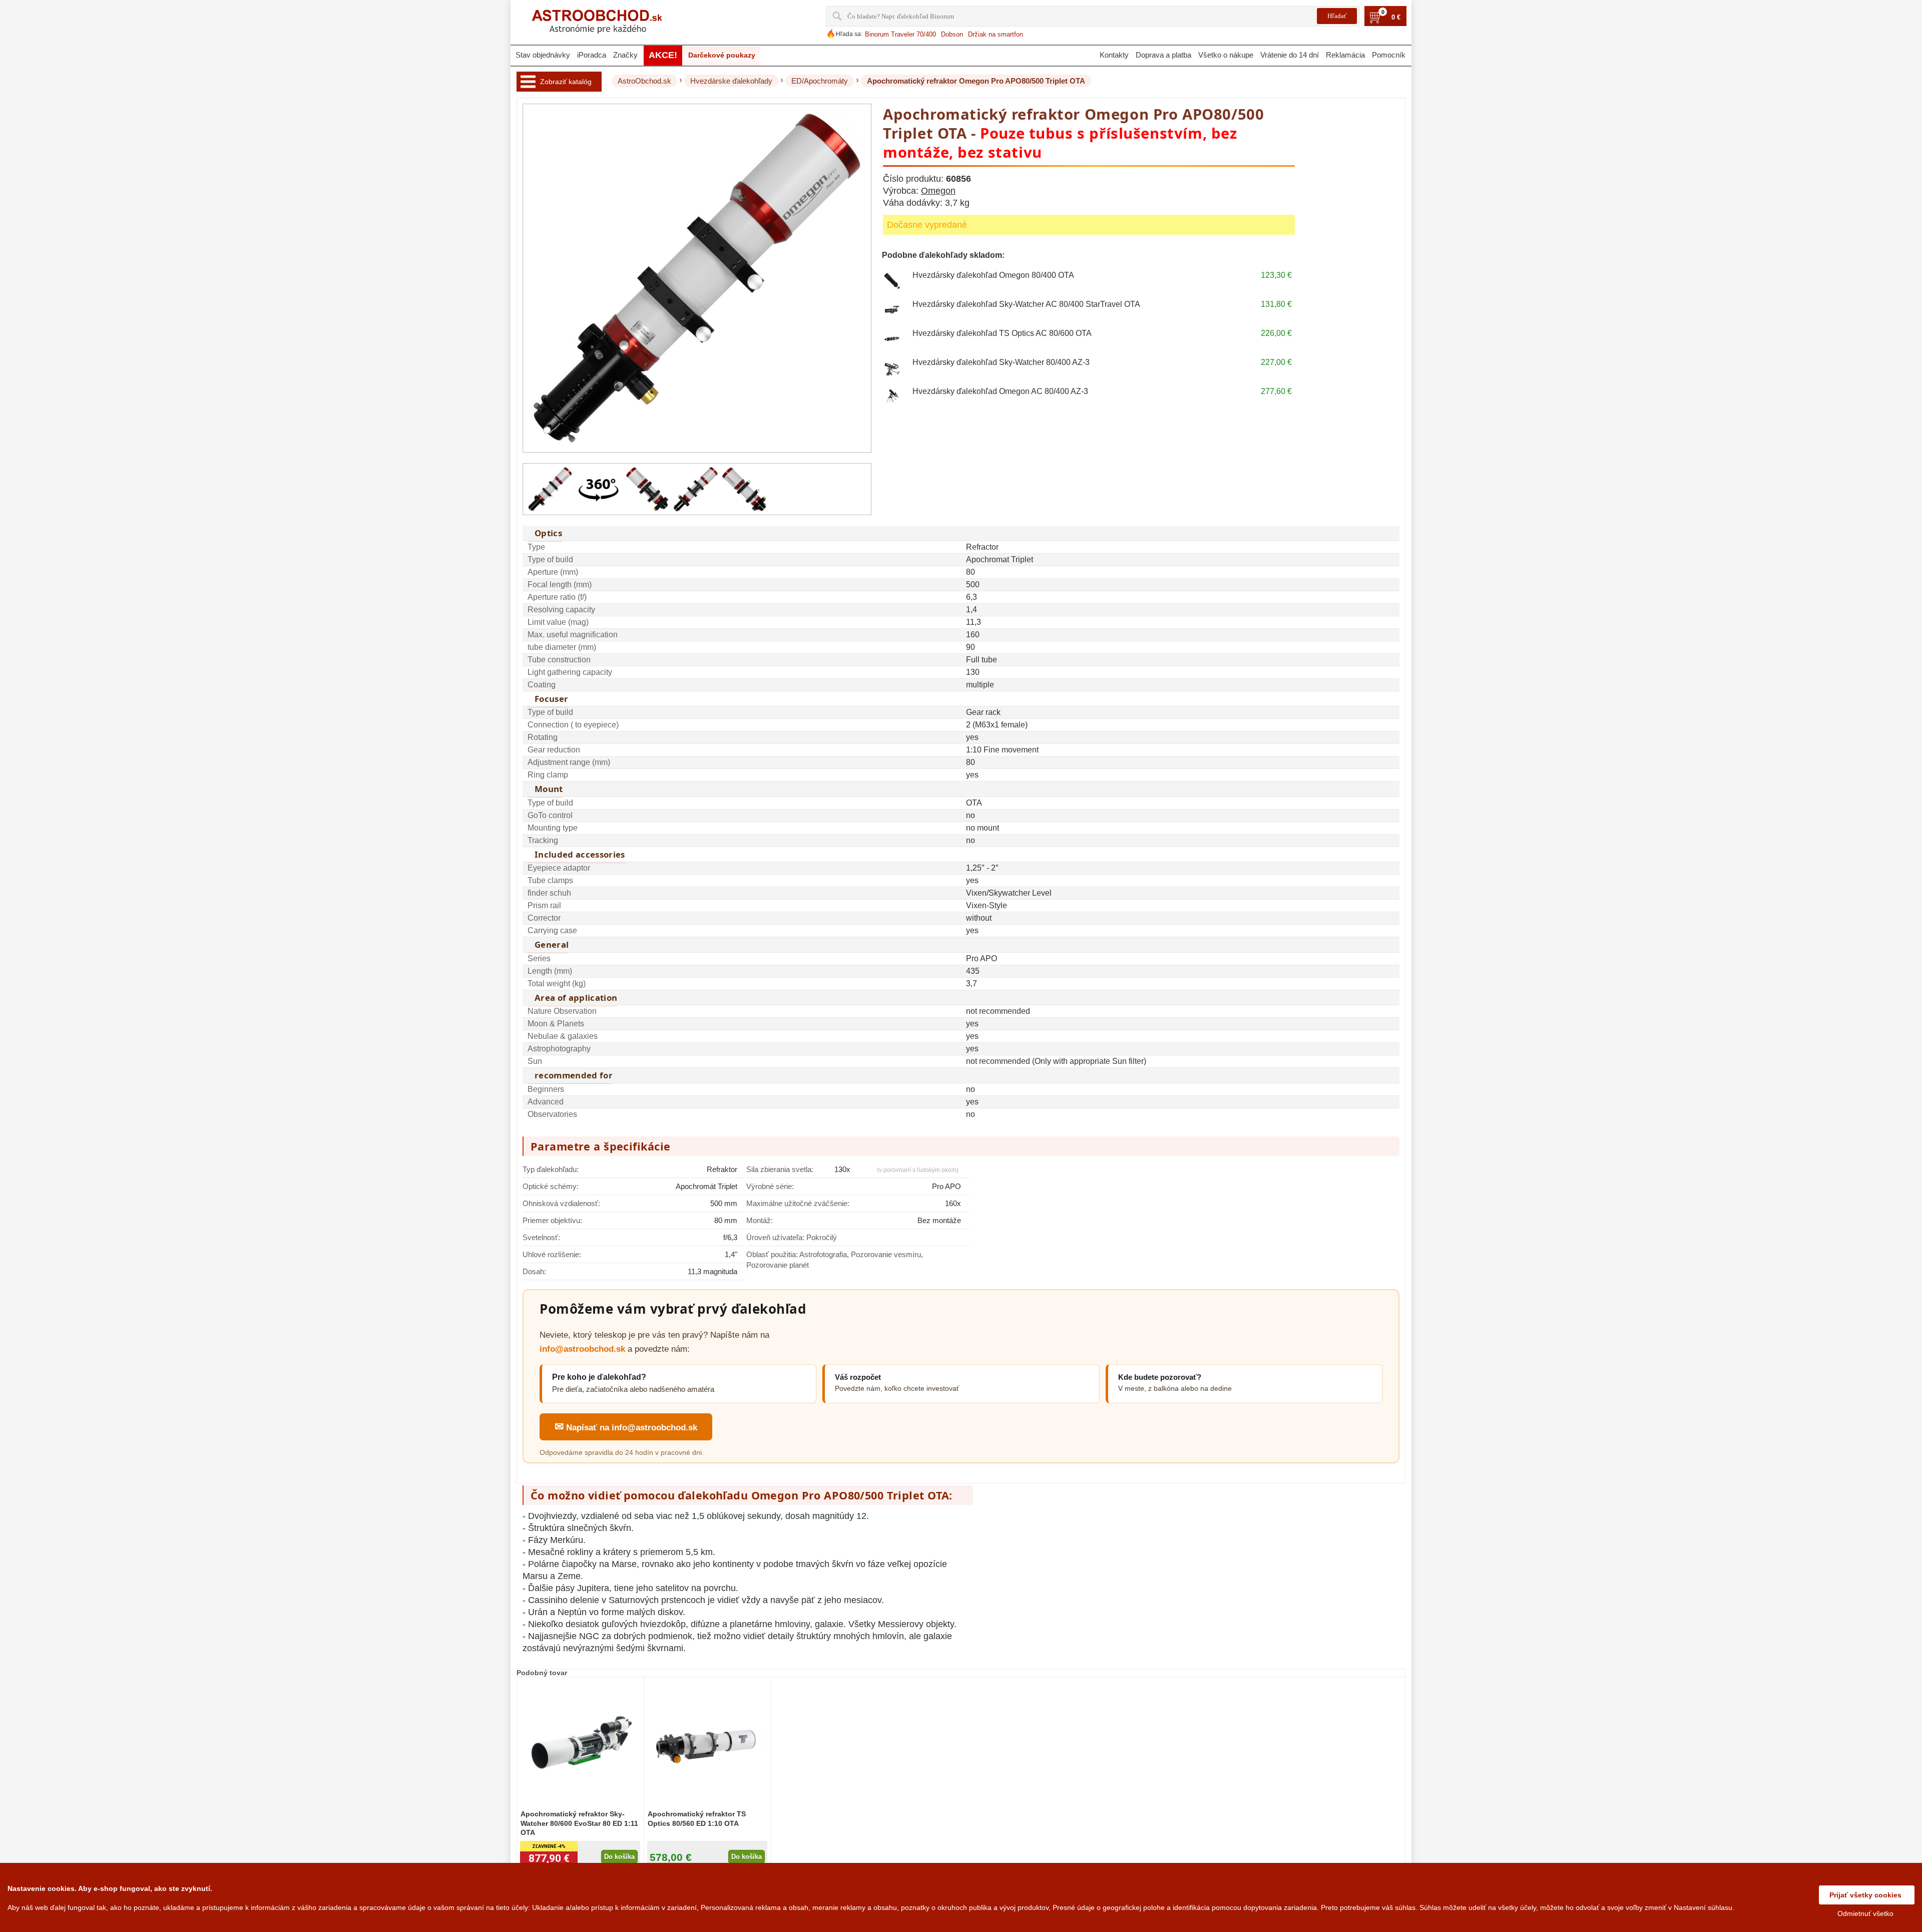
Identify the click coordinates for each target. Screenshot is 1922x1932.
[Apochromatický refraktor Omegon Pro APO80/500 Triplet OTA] (550, 489)
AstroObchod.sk (644, 81)
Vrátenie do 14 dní (1290, 55)
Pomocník (1389, 55)
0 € (1396, 18)
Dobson (952, 34)
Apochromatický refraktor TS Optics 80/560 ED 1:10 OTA (697, 1818)
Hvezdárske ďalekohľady (731, 81)
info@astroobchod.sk (582, 1349)
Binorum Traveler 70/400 (900, 34)
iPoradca (592, 55)
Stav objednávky (543, 55)
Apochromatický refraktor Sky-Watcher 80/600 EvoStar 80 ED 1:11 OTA (579, 1823)
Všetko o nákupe (1226, 55)
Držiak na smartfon (996, 34)
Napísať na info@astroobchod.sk (626, 1427)
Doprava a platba (1163, 55)
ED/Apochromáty (820, 81)
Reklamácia (1345, 55)
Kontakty (1114, 55)
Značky (625, 55)
